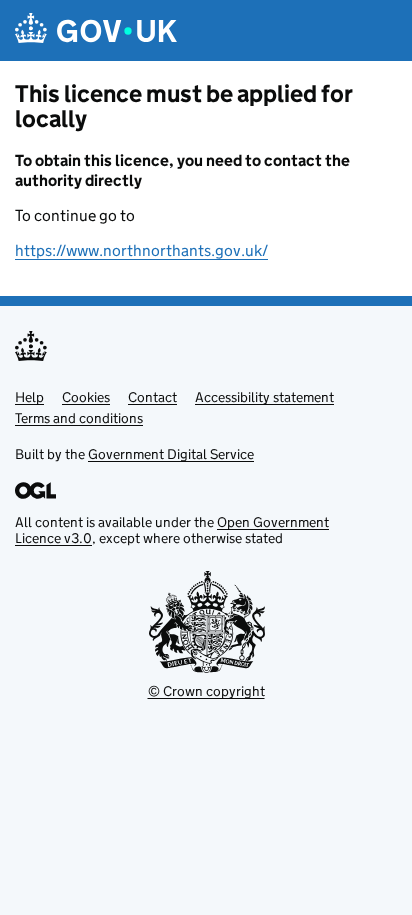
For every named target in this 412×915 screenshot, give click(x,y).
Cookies (86, 397)
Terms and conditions (79, 418)
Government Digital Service (171, 454)
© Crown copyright (206, 691)
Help (29, 397)
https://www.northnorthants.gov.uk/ (141, 250)
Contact (152, 397)
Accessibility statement (264, 397)
